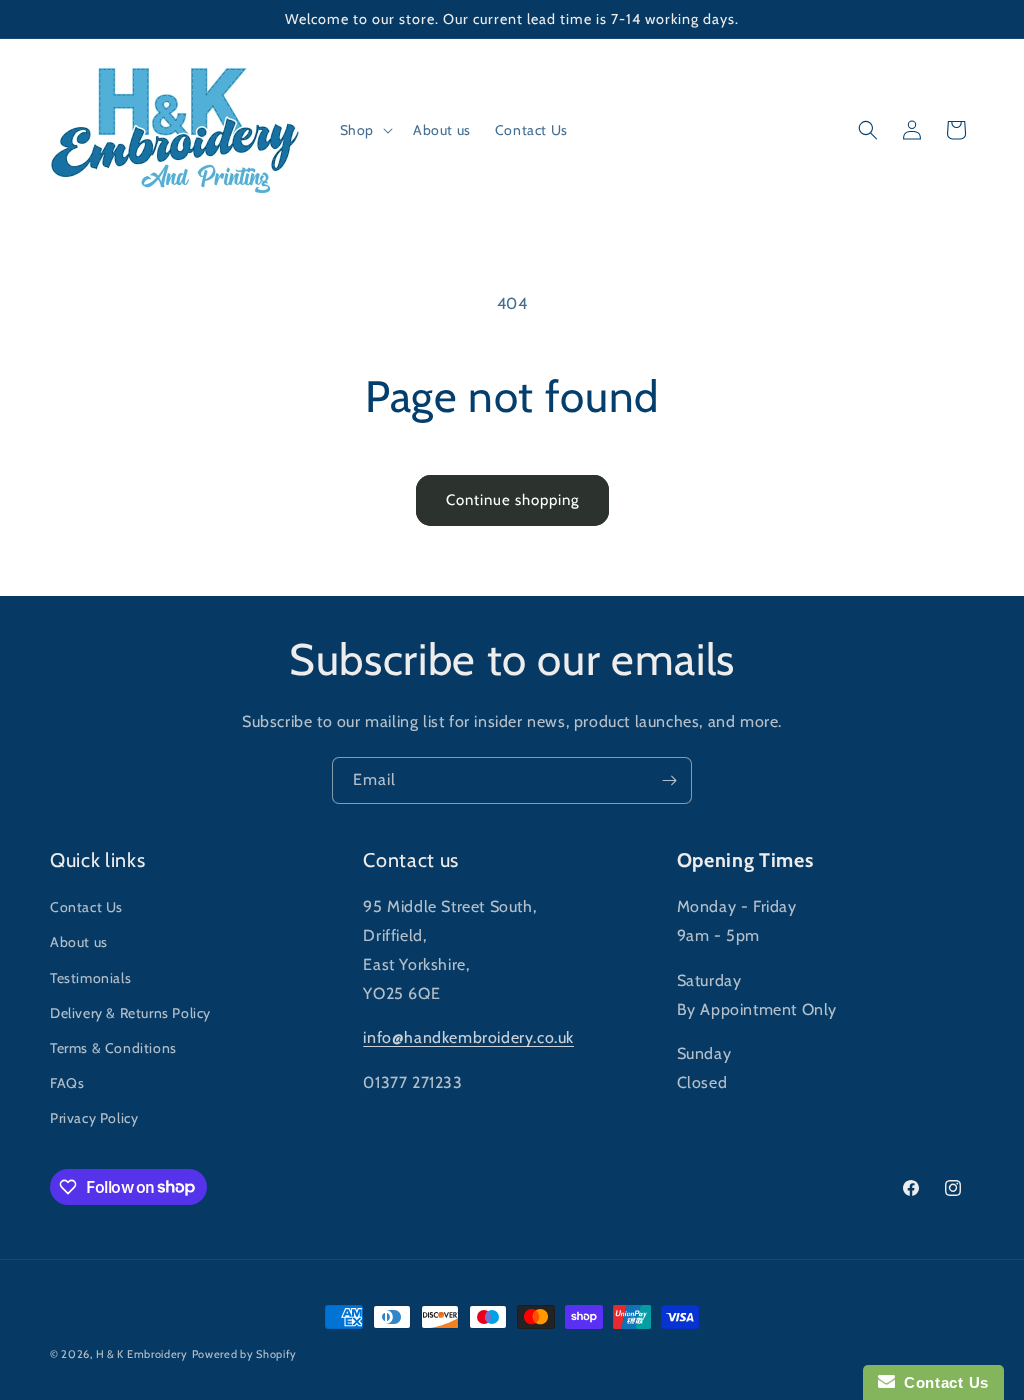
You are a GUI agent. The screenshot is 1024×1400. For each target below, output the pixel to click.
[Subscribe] (669, 780)
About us (79, 942)
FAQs (67, 1083)
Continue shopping (512, 500)
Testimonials (90, 978)
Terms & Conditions (113, 1048)
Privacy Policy (94, 1118)
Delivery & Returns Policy (130, 1013)
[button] (364, 130)
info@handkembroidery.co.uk (468, 1037)
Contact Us (86, 907)
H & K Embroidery (142, 1354)
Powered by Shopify (245, 1354)
